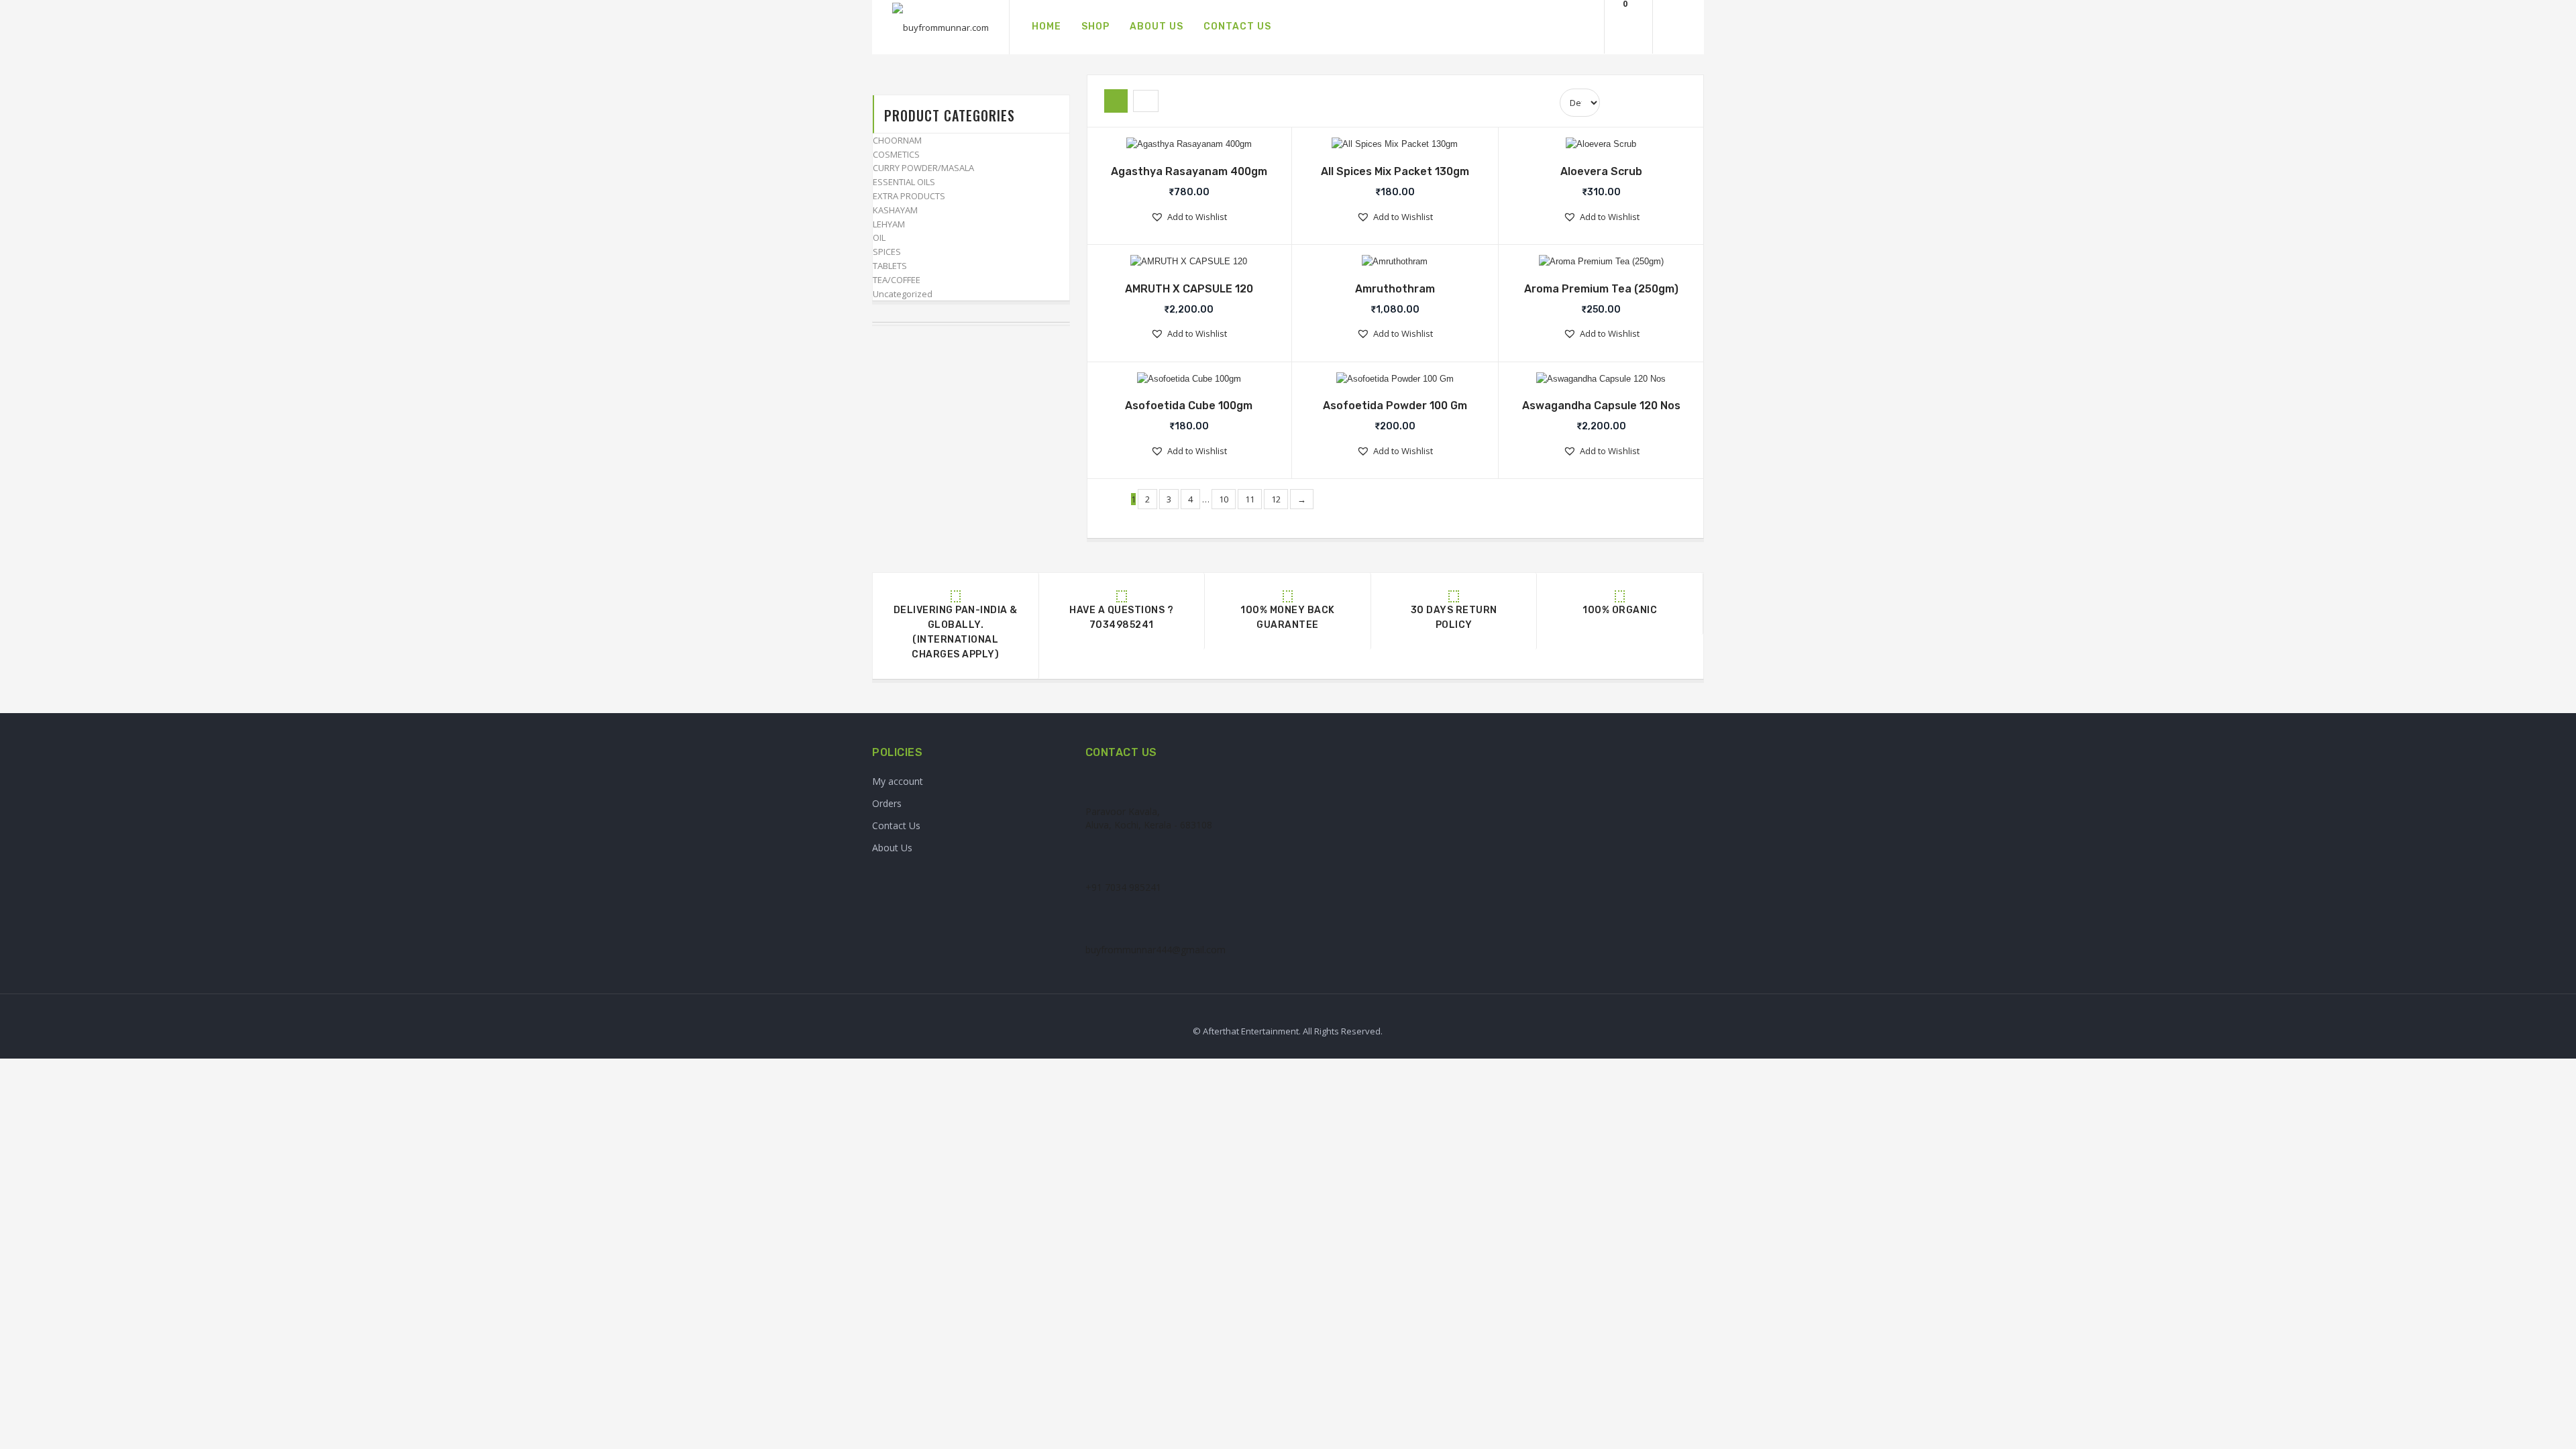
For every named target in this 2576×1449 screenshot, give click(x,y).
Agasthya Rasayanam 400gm (1189, 171)
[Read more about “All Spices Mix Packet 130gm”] (1386, 146)
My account (898, 781)
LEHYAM (889, 224)
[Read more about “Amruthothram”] (1386, 264)
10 (1224, 499)
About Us (892, 848)
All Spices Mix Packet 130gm (1395, 171)
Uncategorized (903, 294)
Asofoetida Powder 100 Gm (1395, 406)
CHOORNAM (897, 140)
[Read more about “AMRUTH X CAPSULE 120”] (1180, 264)
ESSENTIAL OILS (904, 182)
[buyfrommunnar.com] (941, 28)
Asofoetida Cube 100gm (1189, 406)
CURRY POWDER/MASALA (923, 168)
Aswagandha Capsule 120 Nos (1601, 406)
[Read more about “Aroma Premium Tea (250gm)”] (1593, 264)
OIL (879, 237)
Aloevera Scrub (1601, 171)
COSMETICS (896, 154)
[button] (1189, 217)
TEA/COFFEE (897, 280)
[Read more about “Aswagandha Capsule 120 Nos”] (1593, 381)
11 (1250, 499)
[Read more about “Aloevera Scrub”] (1593, 146)
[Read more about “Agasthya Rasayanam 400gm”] (1180, 146)
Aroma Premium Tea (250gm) (1601, 289)
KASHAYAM (895, 210)
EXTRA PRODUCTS (909, 196)
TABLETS (890, 266)
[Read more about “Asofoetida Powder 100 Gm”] (1386, 381)
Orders (887, 803)
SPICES (887, 252)
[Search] (1578, 27)
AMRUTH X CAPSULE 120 (1189, 289)
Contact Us (896, 825)
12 (1276, 499)
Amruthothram (1395, 289)
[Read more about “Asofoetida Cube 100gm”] (1180, 381)
